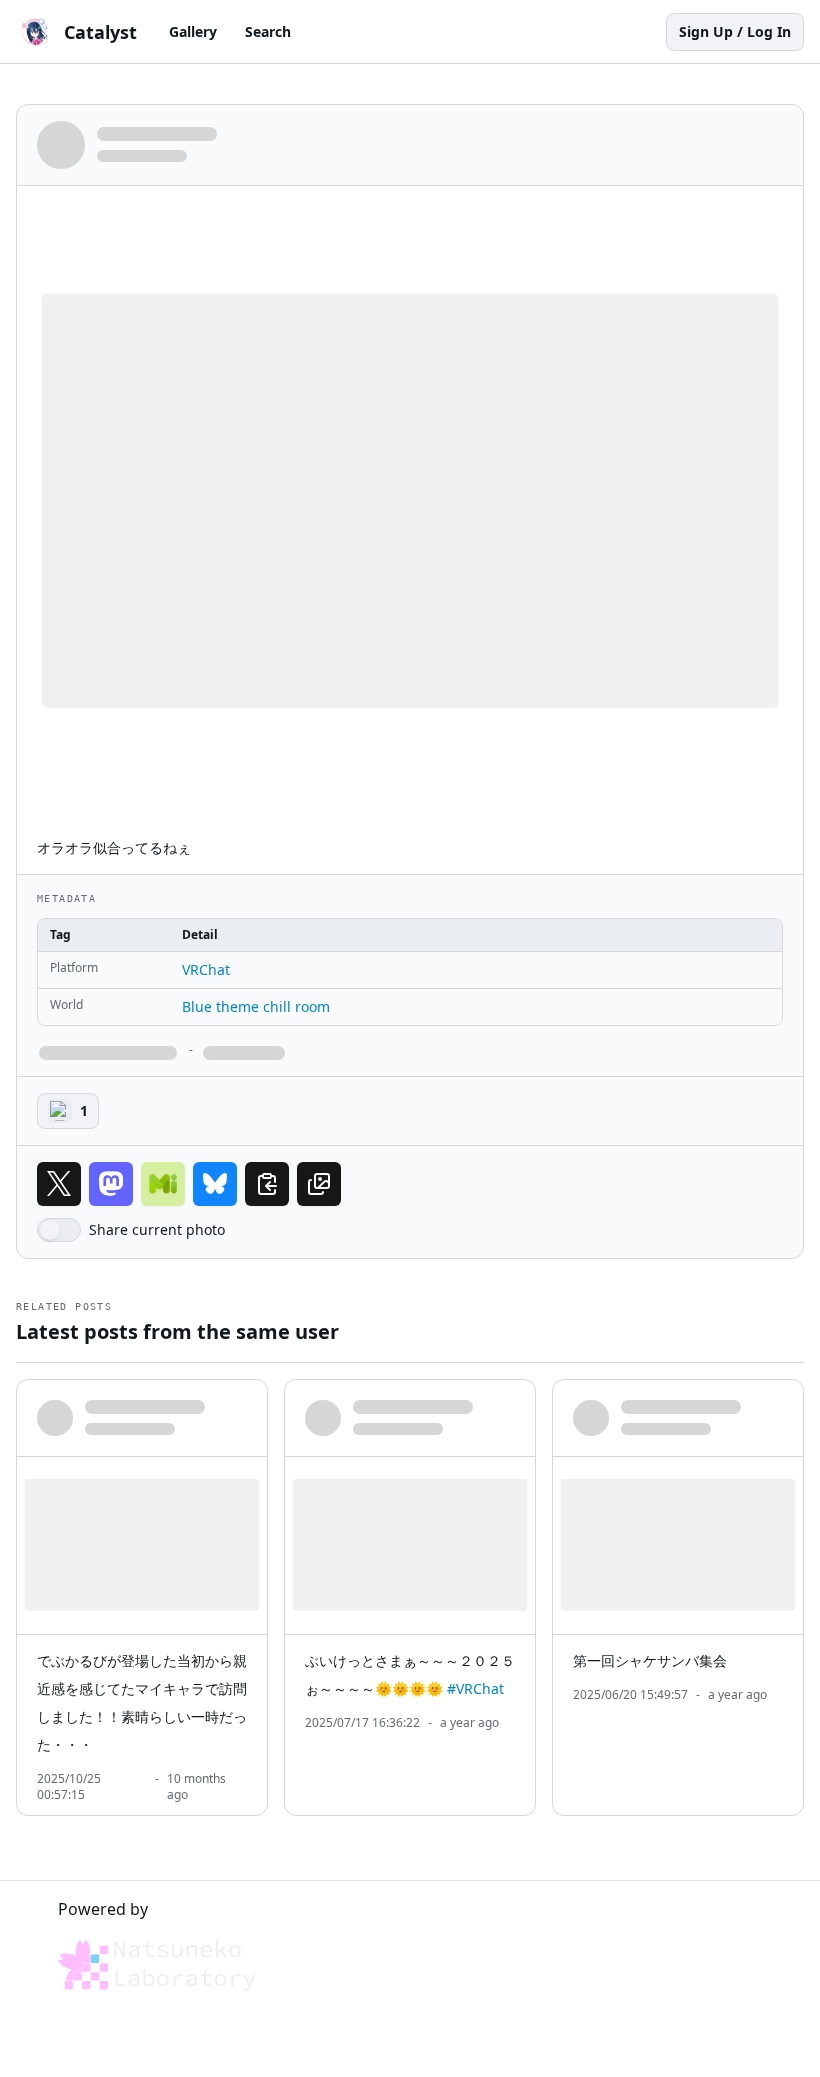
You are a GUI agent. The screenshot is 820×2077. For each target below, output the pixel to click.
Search (268, 31)
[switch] (59, 1230)
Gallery (193, 31)
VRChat (206, 969)
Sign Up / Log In (735, 31)
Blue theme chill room (256, 1006)
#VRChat (475, 1688)
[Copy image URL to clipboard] (319, 1184)
